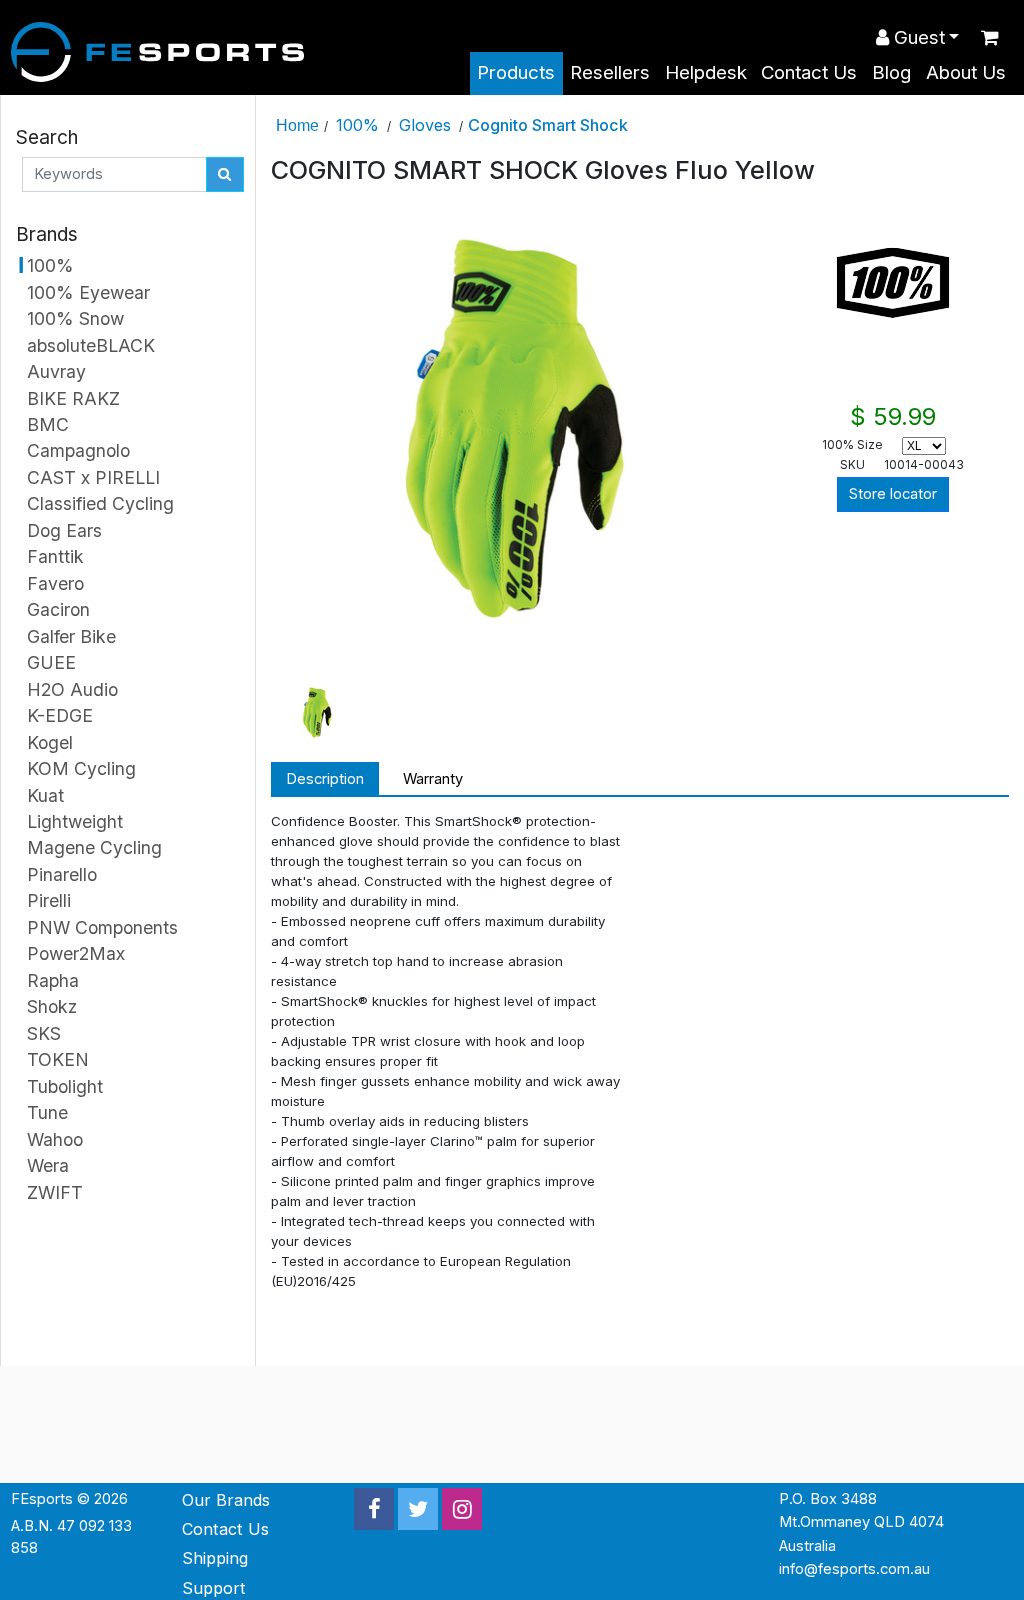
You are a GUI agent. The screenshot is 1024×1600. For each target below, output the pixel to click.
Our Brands (226, 1500)
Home (297, 125)
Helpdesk (706, 72)
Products (516, 72)
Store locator (893, 494)
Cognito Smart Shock (548, 125)
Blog (891, 72)
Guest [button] (917, 37)
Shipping (215, 1558)
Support (214, 1588)
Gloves (425, 125)
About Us (966, 72)
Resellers (610, 72)
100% (357, 125)
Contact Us (809, 72)
